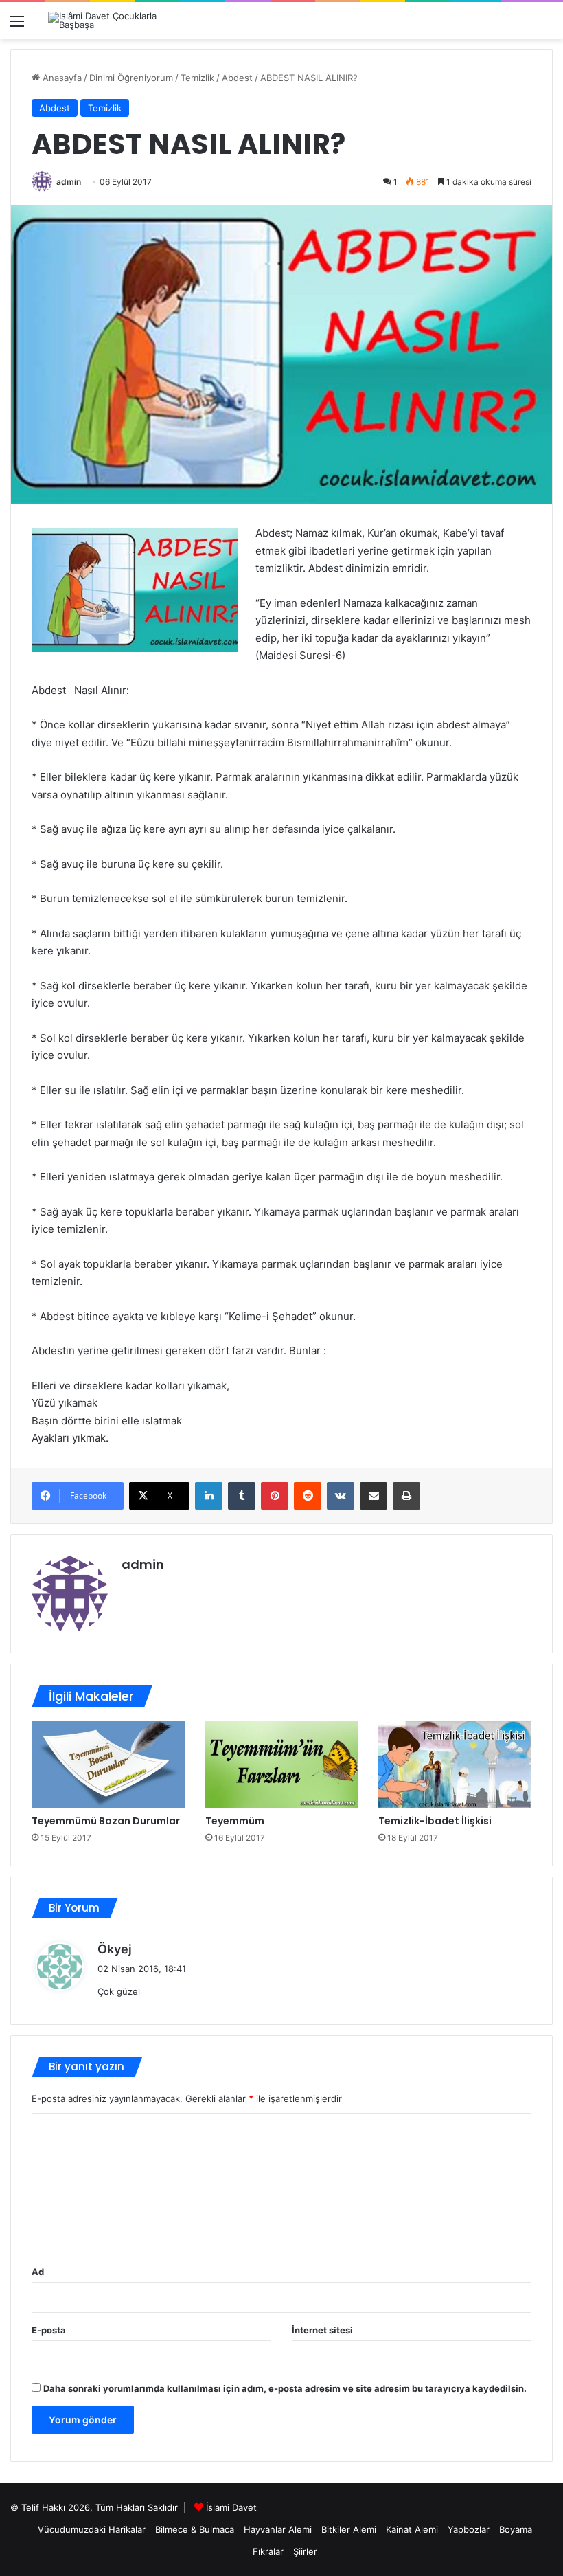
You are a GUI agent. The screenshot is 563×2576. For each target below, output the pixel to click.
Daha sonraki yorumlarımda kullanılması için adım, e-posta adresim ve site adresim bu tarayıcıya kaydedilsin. (285, 2388)
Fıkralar (268, 2551)
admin (69, 182)
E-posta (49, 2330)
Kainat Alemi (412, 2529)
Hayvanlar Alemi (278, 2529)
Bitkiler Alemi (349, 2529)
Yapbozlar (469, 2529)
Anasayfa (61, 78)
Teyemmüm (235, 1821)
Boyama (516, 2529)
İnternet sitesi (322, 2330)
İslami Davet (231, 2507)
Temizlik (197, 78)
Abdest (237, 78)
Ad (38, 2272)
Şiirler (305, 2551)
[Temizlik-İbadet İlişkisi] (455, 1765)
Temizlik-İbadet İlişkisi (435, 1821)
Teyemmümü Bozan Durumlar (106, 1821)
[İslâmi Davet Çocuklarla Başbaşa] (113, 21)
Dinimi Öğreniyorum (131, 78)
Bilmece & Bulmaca (195, 2529)
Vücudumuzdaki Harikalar (92, 2529)
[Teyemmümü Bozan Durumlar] (108, 1765)
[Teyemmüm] (282, 1765)
